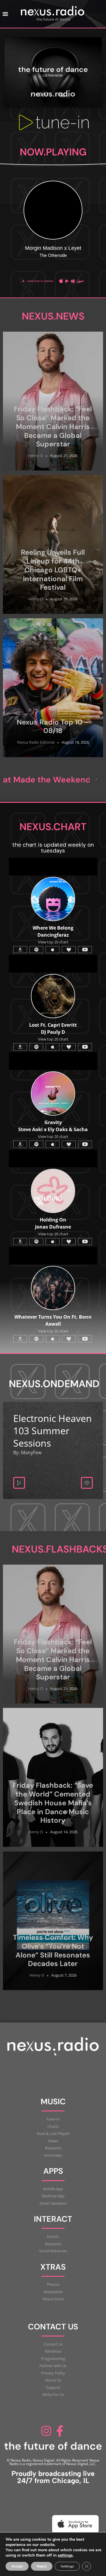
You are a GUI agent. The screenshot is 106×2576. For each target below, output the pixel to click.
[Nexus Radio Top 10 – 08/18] (53, 688)
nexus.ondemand (54, 1384)
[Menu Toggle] (5, 14)
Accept (17, 2566)
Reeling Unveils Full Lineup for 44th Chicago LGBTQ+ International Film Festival (53, 570)
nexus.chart (53, 827)
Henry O (36, 456)
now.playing (53, 152)
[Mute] (87, 1483)
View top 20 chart (53, 1136)
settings (65, 2555)
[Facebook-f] (60, 2431)
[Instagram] (46, 2431)
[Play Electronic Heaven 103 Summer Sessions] (19, 1483)
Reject (42, 2566)
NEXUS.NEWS (53, 316)
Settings (67, 2566)
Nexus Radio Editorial (36, 742)
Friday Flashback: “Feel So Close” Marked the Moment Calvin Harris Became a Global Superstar (53, 426)
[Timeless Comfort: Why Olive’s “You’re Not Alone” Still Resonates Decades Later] (53, 1921)
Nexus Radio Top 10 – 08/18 (53, 726)
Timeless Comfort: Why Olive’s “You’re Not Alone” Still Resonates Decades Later (53, 1950)
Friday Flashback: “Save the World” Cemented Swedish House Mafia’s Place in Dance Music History (53, 1803)
